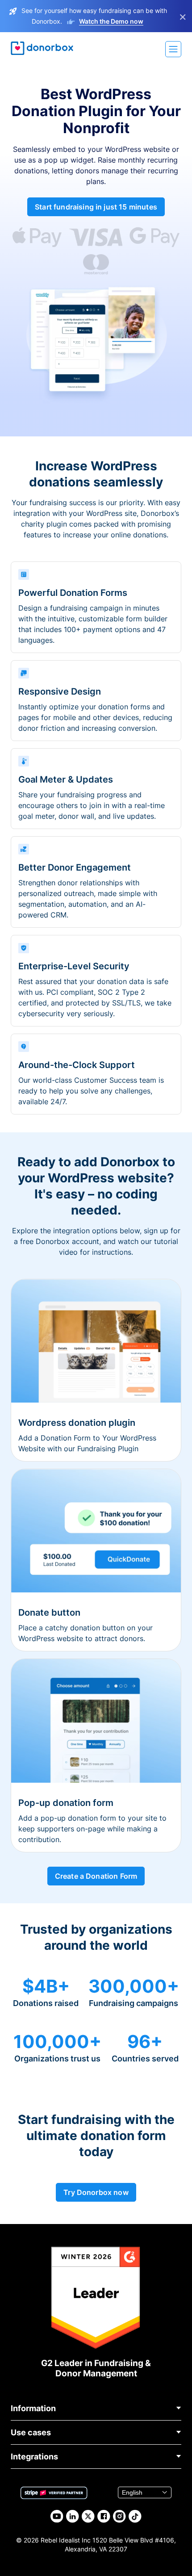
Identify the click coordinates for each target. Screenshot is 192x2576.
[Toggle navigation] (173, 49)
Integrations (34, 2457)
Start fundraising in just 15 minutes (96, 207)
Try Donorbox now (96, 2192)
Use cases (31, 2432)
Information (33, 2408)
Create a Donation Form (96, 1876)
